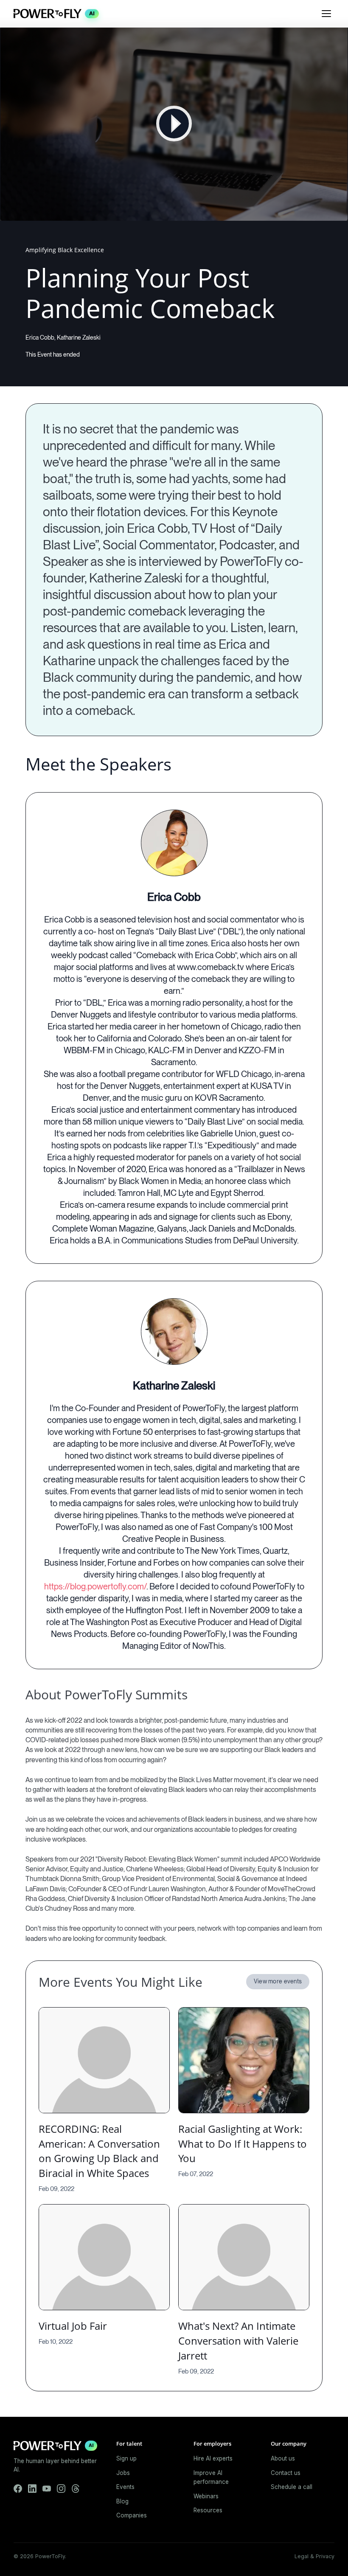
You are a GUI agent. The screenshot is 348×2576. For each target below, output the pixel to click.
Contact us (286, 2473)
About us (283, 2458)
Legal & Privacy (314, 2556)
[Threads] (76, 2489)
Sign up (126, 2458)
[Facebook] (18, 2489)
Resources (208, 2510)
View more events (278, 1981)
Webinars (206, 2496)
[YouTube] (47, 2489)
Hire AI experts (213, 2458)
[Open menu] (326, 14)
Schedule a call (292, 2487)
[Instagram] (61, 2489)
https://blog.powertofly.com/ (95, 1586)
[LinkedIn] (32, 2489)
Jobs (123, 2473)
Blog (122, 2501)
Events (125, 2487)
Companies (132, 2515)
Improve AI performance (211, 2478)
